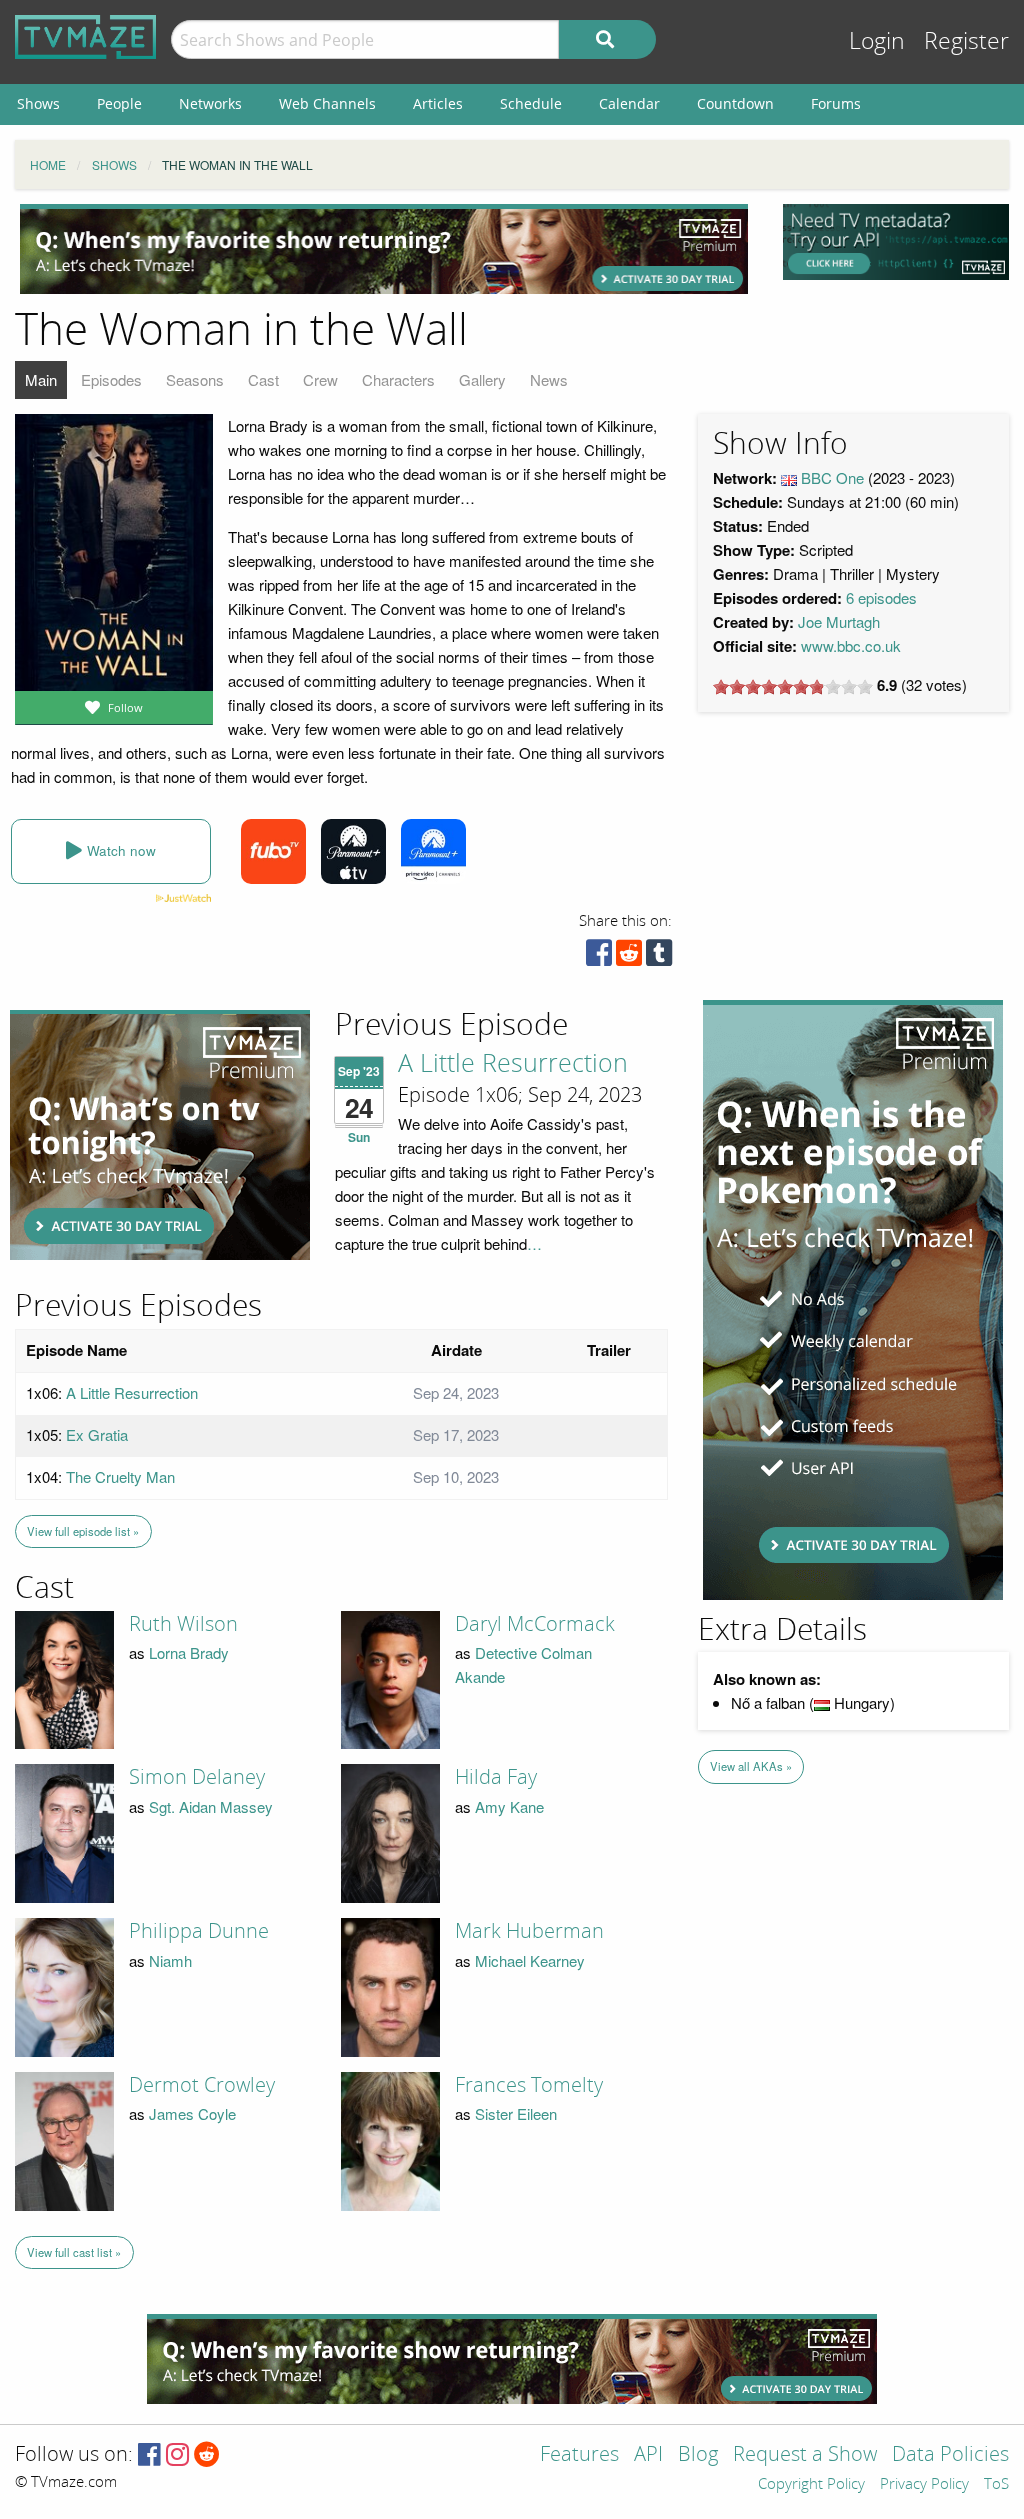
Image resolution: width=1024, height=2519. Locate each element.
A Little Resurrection (513, 1064)
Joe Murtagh (839, 621)
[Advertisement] (384, 249)
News (549, 379)
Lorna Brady (189, 1652)
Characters (398, 379)
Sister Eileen (516, 2113)
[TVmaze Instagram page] (177, 2455)
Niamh (170, 1960)
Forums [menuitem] (836, 103)
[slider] (793, 687)
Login (877, 41)
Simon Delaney (197, 1777)
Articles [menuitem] (438, 103)
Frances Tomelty (529, 2085)
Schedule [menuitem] (531, 103)
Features (579, 2455)
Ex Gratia (97, 1434)
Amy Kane (509, 1806)
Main (41, 379)
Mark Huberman (529, 1931)
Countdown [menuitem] (735, 103)
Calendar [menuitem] (629, 103)
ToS (996, 2485)
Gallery (482, 379)
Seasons (195, 379)
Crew (320, 379)
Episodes (111, 379)
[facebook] (599, 957)
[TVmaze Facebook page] (149, 2455)
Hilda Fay (496, 1777)
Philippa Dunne (199, 1931)
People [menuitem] (119, 103)
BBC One (832, 477)
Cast (263, 379)
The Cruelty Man (120, 1476)
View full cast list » (74, 2252)
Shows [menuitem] (38, 103)
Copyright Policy (811, 2485)
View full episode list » (83, 1531)
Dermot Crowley (202, 2085)
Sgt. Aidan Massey (211, 1806)
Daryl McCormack (535, 1624)
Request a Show (805, 2455)
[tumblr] (659, 957)
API (648, 2455)
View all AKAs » (751, 1766)
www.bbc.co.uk (851, 645)
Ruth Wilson (183, 1624)
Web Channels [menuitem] (327, 103)
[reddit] (629, 957)
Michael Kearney (530, 1960)
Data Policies (950, 2455)
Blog (698, 2455)
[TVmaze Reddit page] (207, 2455)
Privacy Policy (924, 2485)
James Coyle (192, 2113)
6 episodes (881, 597)
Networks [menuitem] (210, 103)
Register (966, 41)
